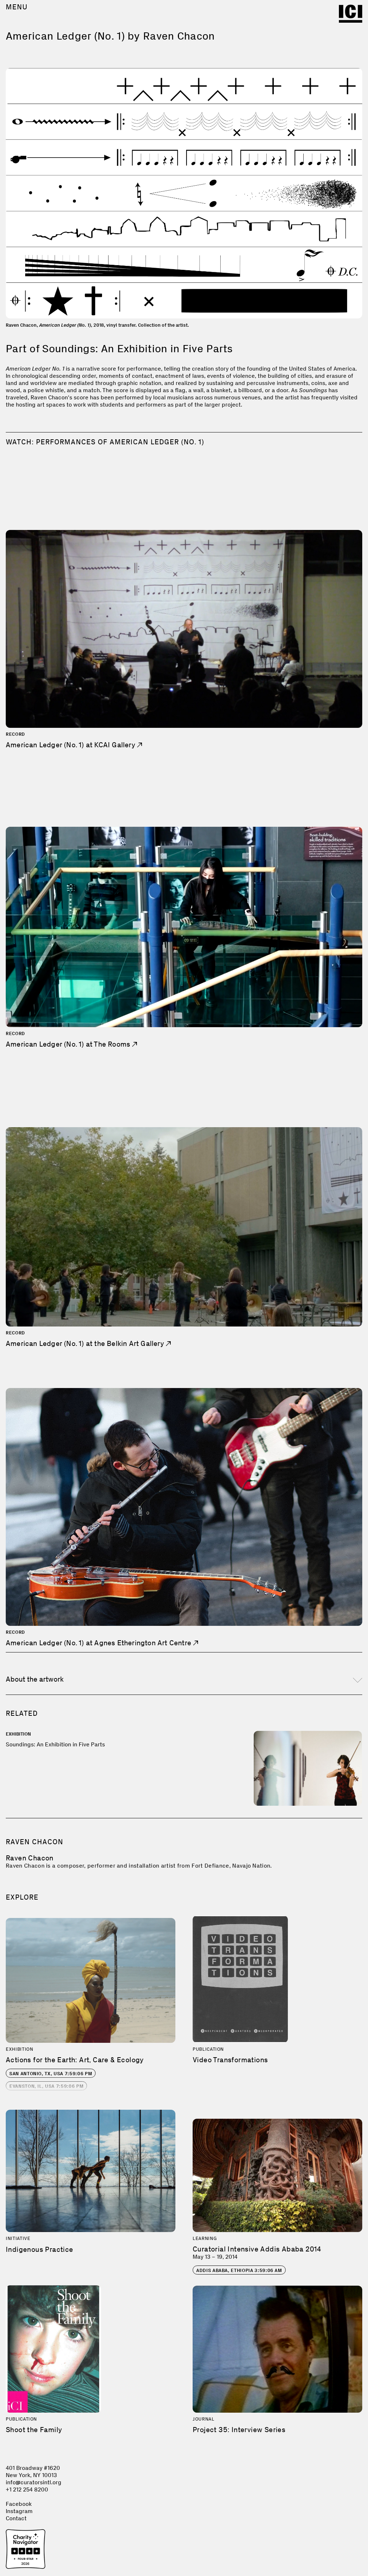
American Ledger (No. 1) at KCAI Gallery (71, 745)
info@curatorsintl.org (34, 2482)
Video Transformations (230, 2060)
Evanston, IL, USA (46, 2086)
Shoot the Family (34, 2430)
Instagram (19, 2511)
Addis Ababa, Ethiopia (239, 2270)
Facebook (19, 2504)
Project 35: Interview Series (239, 2430)
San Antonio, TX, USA (51, 2074)
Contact (16, 2518)
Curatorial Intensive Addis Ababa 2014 (257, 2249)
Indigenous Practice (40, 2249)
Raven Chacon (30, 1858)
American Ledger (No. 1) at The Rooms (69, 1044)
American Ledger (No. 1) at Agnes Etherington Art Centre (99, 1643)
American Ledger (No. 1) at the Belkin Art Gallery (86, 1343)
